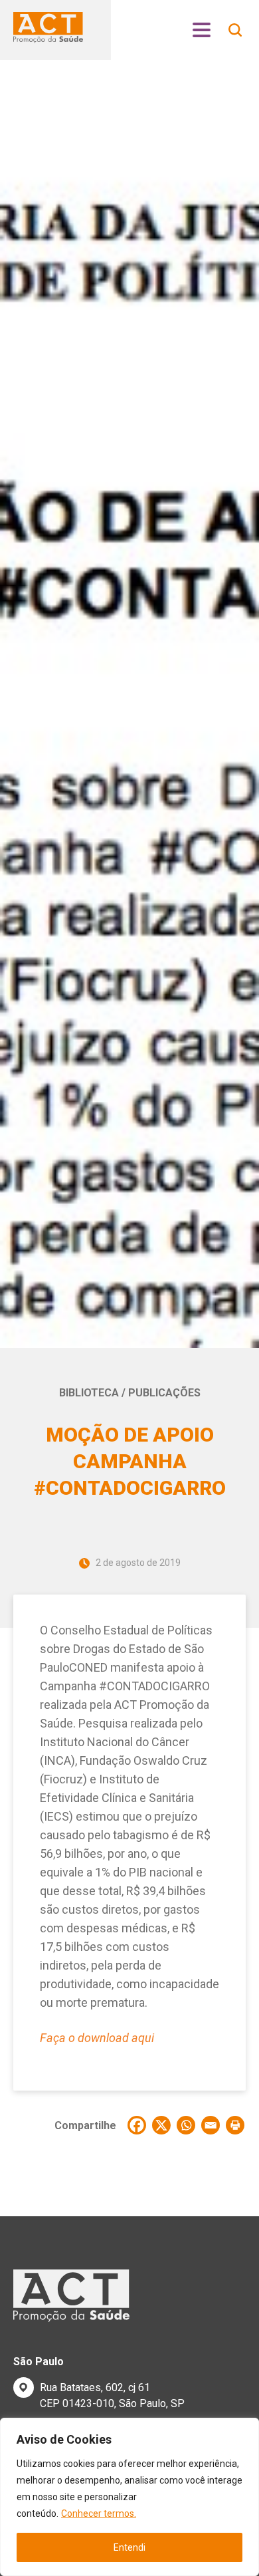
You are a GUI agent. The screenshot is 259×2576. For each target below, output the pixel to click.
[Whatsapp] (186, 2125)
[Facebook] (137, 2125)
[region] (129, 2497)
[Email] (211, 2125)
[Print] (235, 2125)
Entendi (129, 2547)
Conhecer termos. (99, 2513)
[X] (161, 2125)
